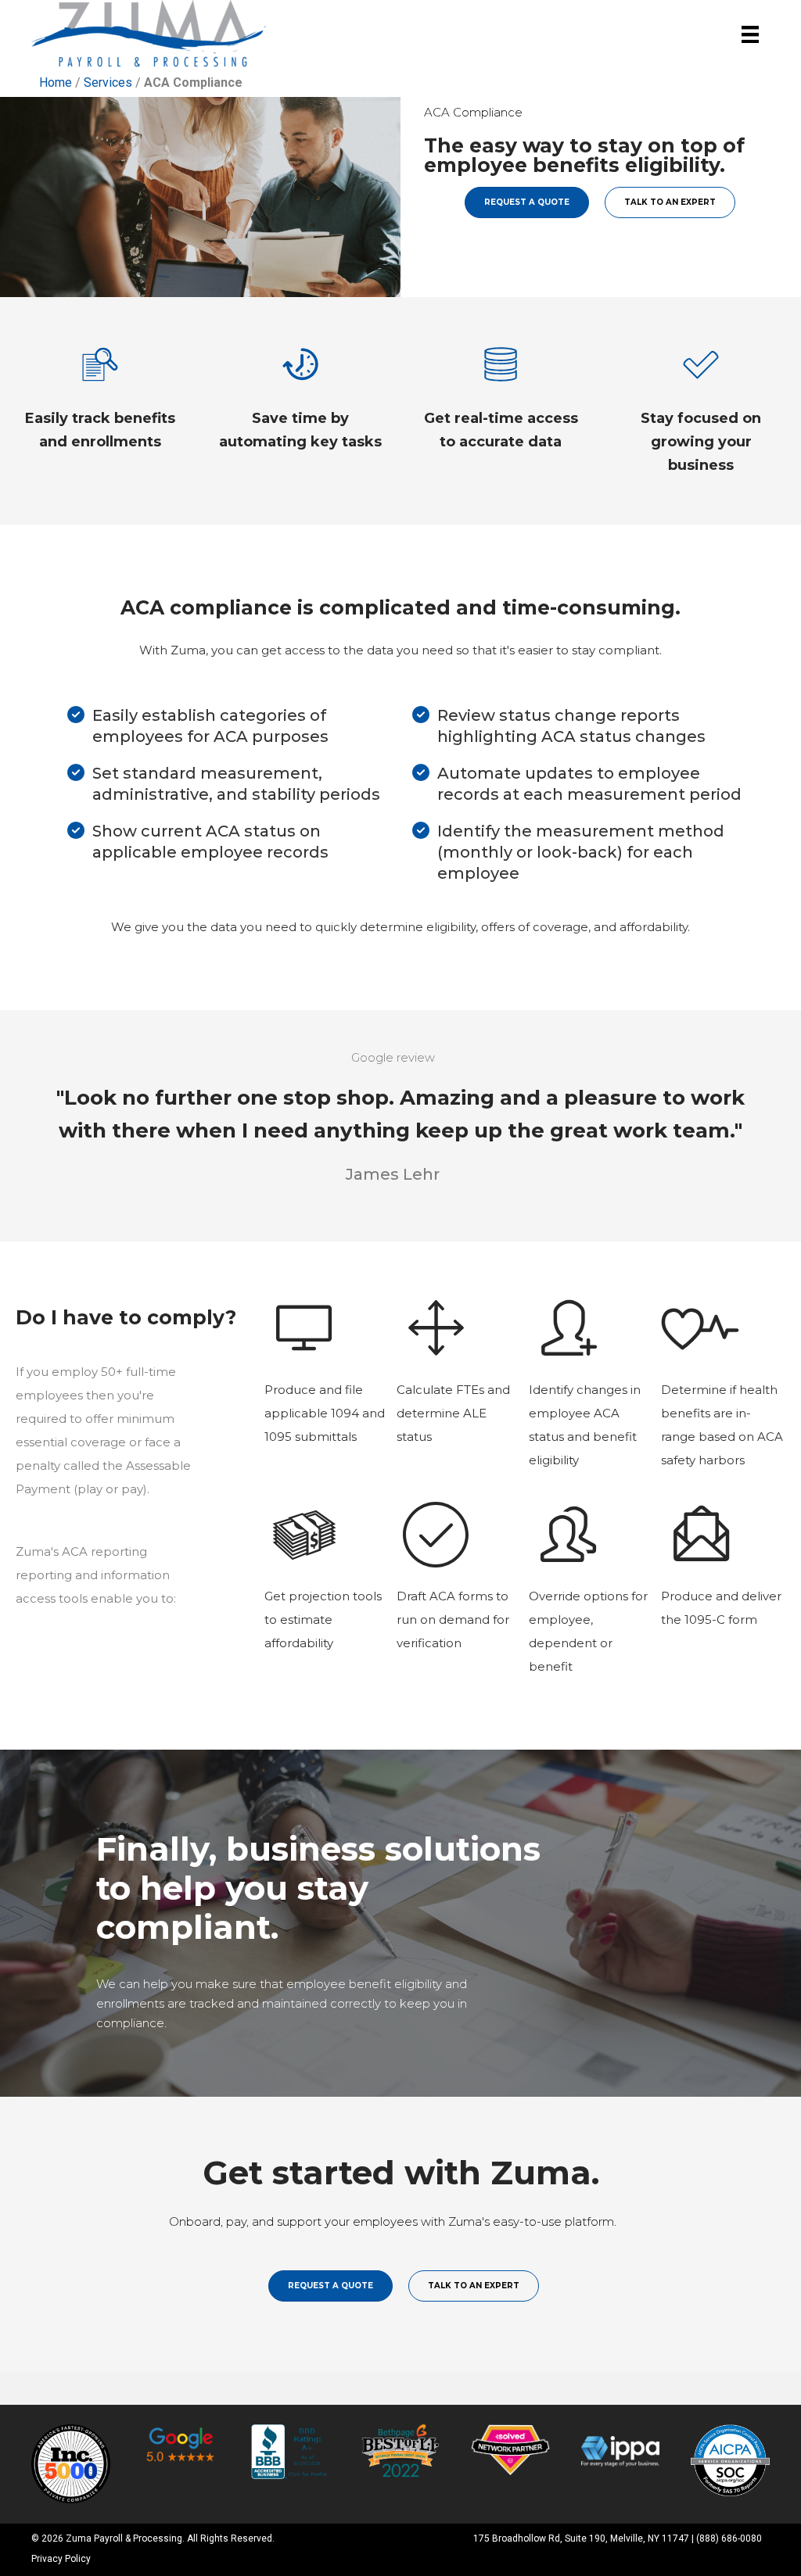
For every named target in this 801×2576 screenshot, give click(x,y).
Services (108, 82)
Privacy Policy (61, 2559)
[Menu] (750, 35)
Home (56, 82)
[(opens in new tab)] (71, 2463)
